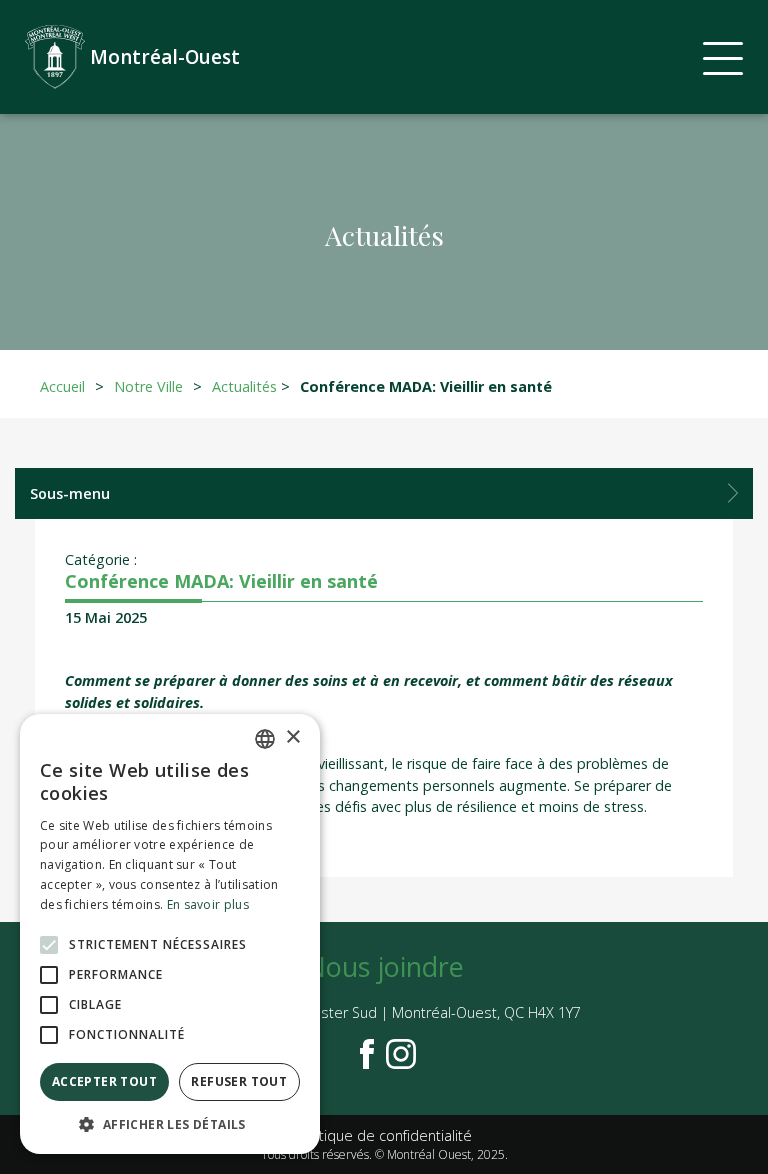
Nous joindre (384, 966)
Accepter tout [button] (104, 1081)
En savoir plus (208, 904)
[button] (170, 1124)
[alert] (170, 934)
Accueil (62, 386)
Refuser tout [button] (239, 1081)
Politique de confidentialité (384, 1135)
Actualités (244, 386)
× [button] (292, 737)
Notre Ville (148, 386)
